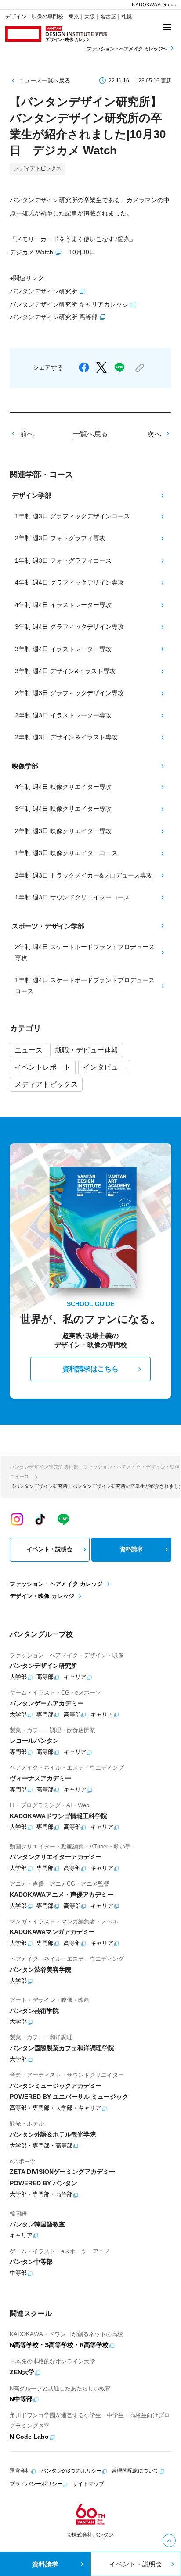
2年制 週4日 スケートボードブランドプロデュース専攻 (85, 953)
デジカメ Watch (31, 252)
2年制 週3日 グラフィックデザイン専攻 (69, 693)
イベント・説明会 (50, 1549)
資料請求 (131, 1549)
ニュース (29, 1050)
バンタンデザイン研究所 (43, 291)
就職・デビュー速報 (87, 1050)
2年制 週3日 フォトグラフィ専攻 (60, 538)
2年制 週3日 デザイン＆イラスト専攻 (66, 737)
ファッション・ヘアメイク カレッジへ (128, 49)
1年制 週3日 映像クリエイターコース (66, 853)
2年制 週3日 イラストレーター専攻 (63, 715)
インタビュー (104, 1067)
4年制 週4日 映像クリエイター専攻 (63, 787)
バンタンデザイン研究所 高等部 (54, 317)
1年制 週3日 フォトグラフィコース (63, 560)
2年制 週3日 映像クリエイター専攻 (63, 831)
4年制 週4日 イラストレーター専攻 (63, 605)
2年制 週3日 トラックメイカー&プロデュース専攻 (84, 875)
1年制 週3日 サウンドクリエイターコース (72, 897)
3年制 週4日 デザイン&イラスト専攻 (65, 671)
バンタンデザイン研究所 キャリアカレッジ (69, 304)
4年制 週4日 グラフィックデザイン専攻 (69, 582)
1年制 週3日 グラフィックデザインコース (72, 516)
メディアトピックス (46, 1084)
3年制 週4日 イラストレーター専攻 (63, 649)
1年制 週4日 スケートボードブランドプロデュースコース (85, 986)
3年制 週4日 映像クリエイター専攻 (63, 809)
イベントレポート (43, 1067)
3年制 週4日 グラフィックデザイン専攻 (69, 627)
